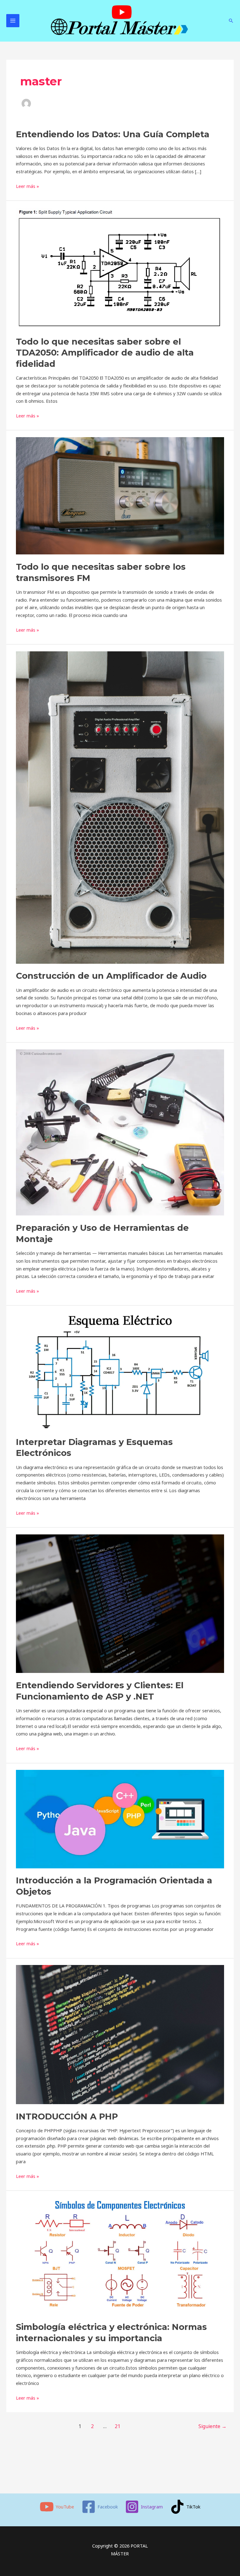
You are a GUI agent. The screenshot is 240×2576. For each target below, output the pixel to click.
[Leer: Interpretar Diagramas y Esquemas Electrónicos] (120, 1371)
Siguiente (212, 2426)
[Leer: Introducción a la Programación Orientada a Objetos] (120, 1818)
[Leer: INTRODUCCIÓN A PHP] (120, 2034)
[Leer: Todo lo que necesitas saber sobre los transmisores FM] (120, 495)
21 (117, 2426)
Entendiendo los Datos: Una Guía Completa (113, 134)
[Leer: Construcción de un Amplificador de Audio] (120, 807)
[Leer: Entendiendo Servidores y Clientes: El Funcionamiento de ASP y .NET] (120, 1603)
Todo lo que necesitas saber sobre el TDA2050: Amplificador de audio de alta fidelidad (105, 353)
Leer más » (27, 186)
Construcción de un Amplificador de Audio (111, 976)
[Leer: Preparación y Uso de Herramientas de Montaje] (120, 1132)
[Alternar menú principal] (13, 21)
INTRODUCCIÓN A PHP (67, 2116)
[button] (231, 21)
